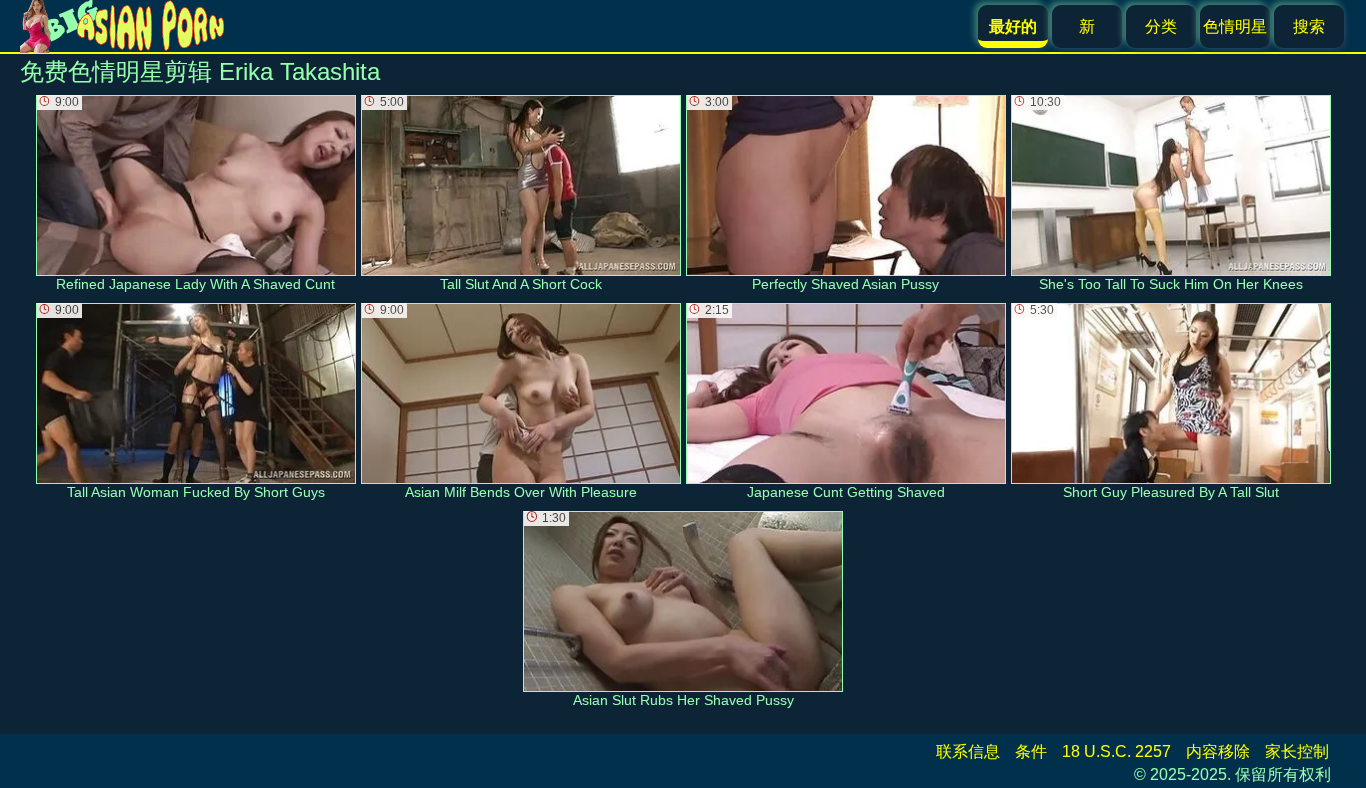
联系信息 (968, 751)
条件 (1031, 751)
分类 (1161, 26)
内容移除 (1218, 751)
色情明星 (1235, 26)
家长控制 (1297, 751)
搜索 (1309, 26)
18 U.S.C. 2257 (1116, 751)
